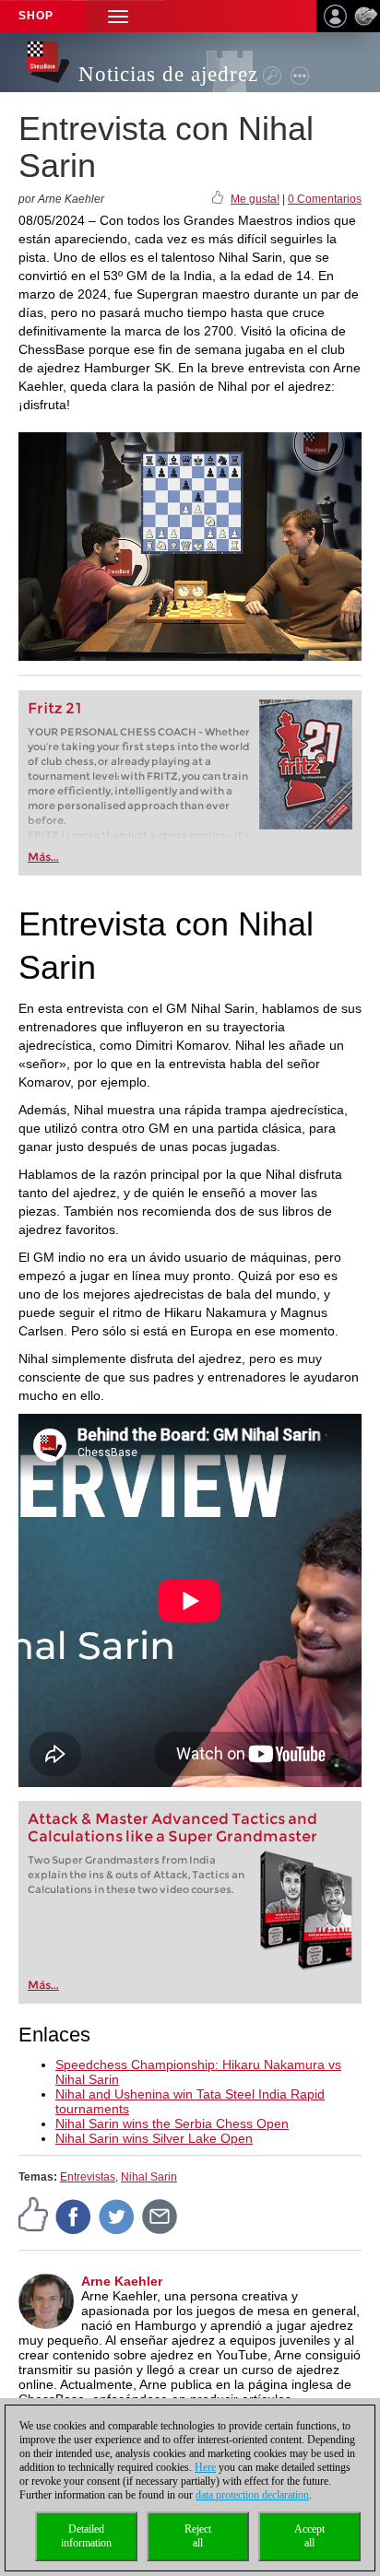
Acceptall (309, 2536)
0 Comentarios (325, 199)
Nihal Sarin (149, 2177)
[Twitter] (117, 2217)
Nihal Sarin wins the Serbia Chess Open (172, 2123)
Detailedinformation (86, 2536)
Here (205, 2467)
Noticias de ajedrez (168, 74)
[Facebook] (74, 2217)
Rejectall (198, 2536)
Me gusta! (255, 199)
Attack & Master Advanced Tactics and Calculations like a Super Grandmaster (172, 1828)
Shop (36, 16)
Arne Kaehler (122, 2281)
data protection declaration (252, 2495)
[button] (118, 16)
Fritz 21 (55, 708)
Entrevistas (88, 2177)
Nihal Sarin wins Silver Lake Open (154, 2138)
